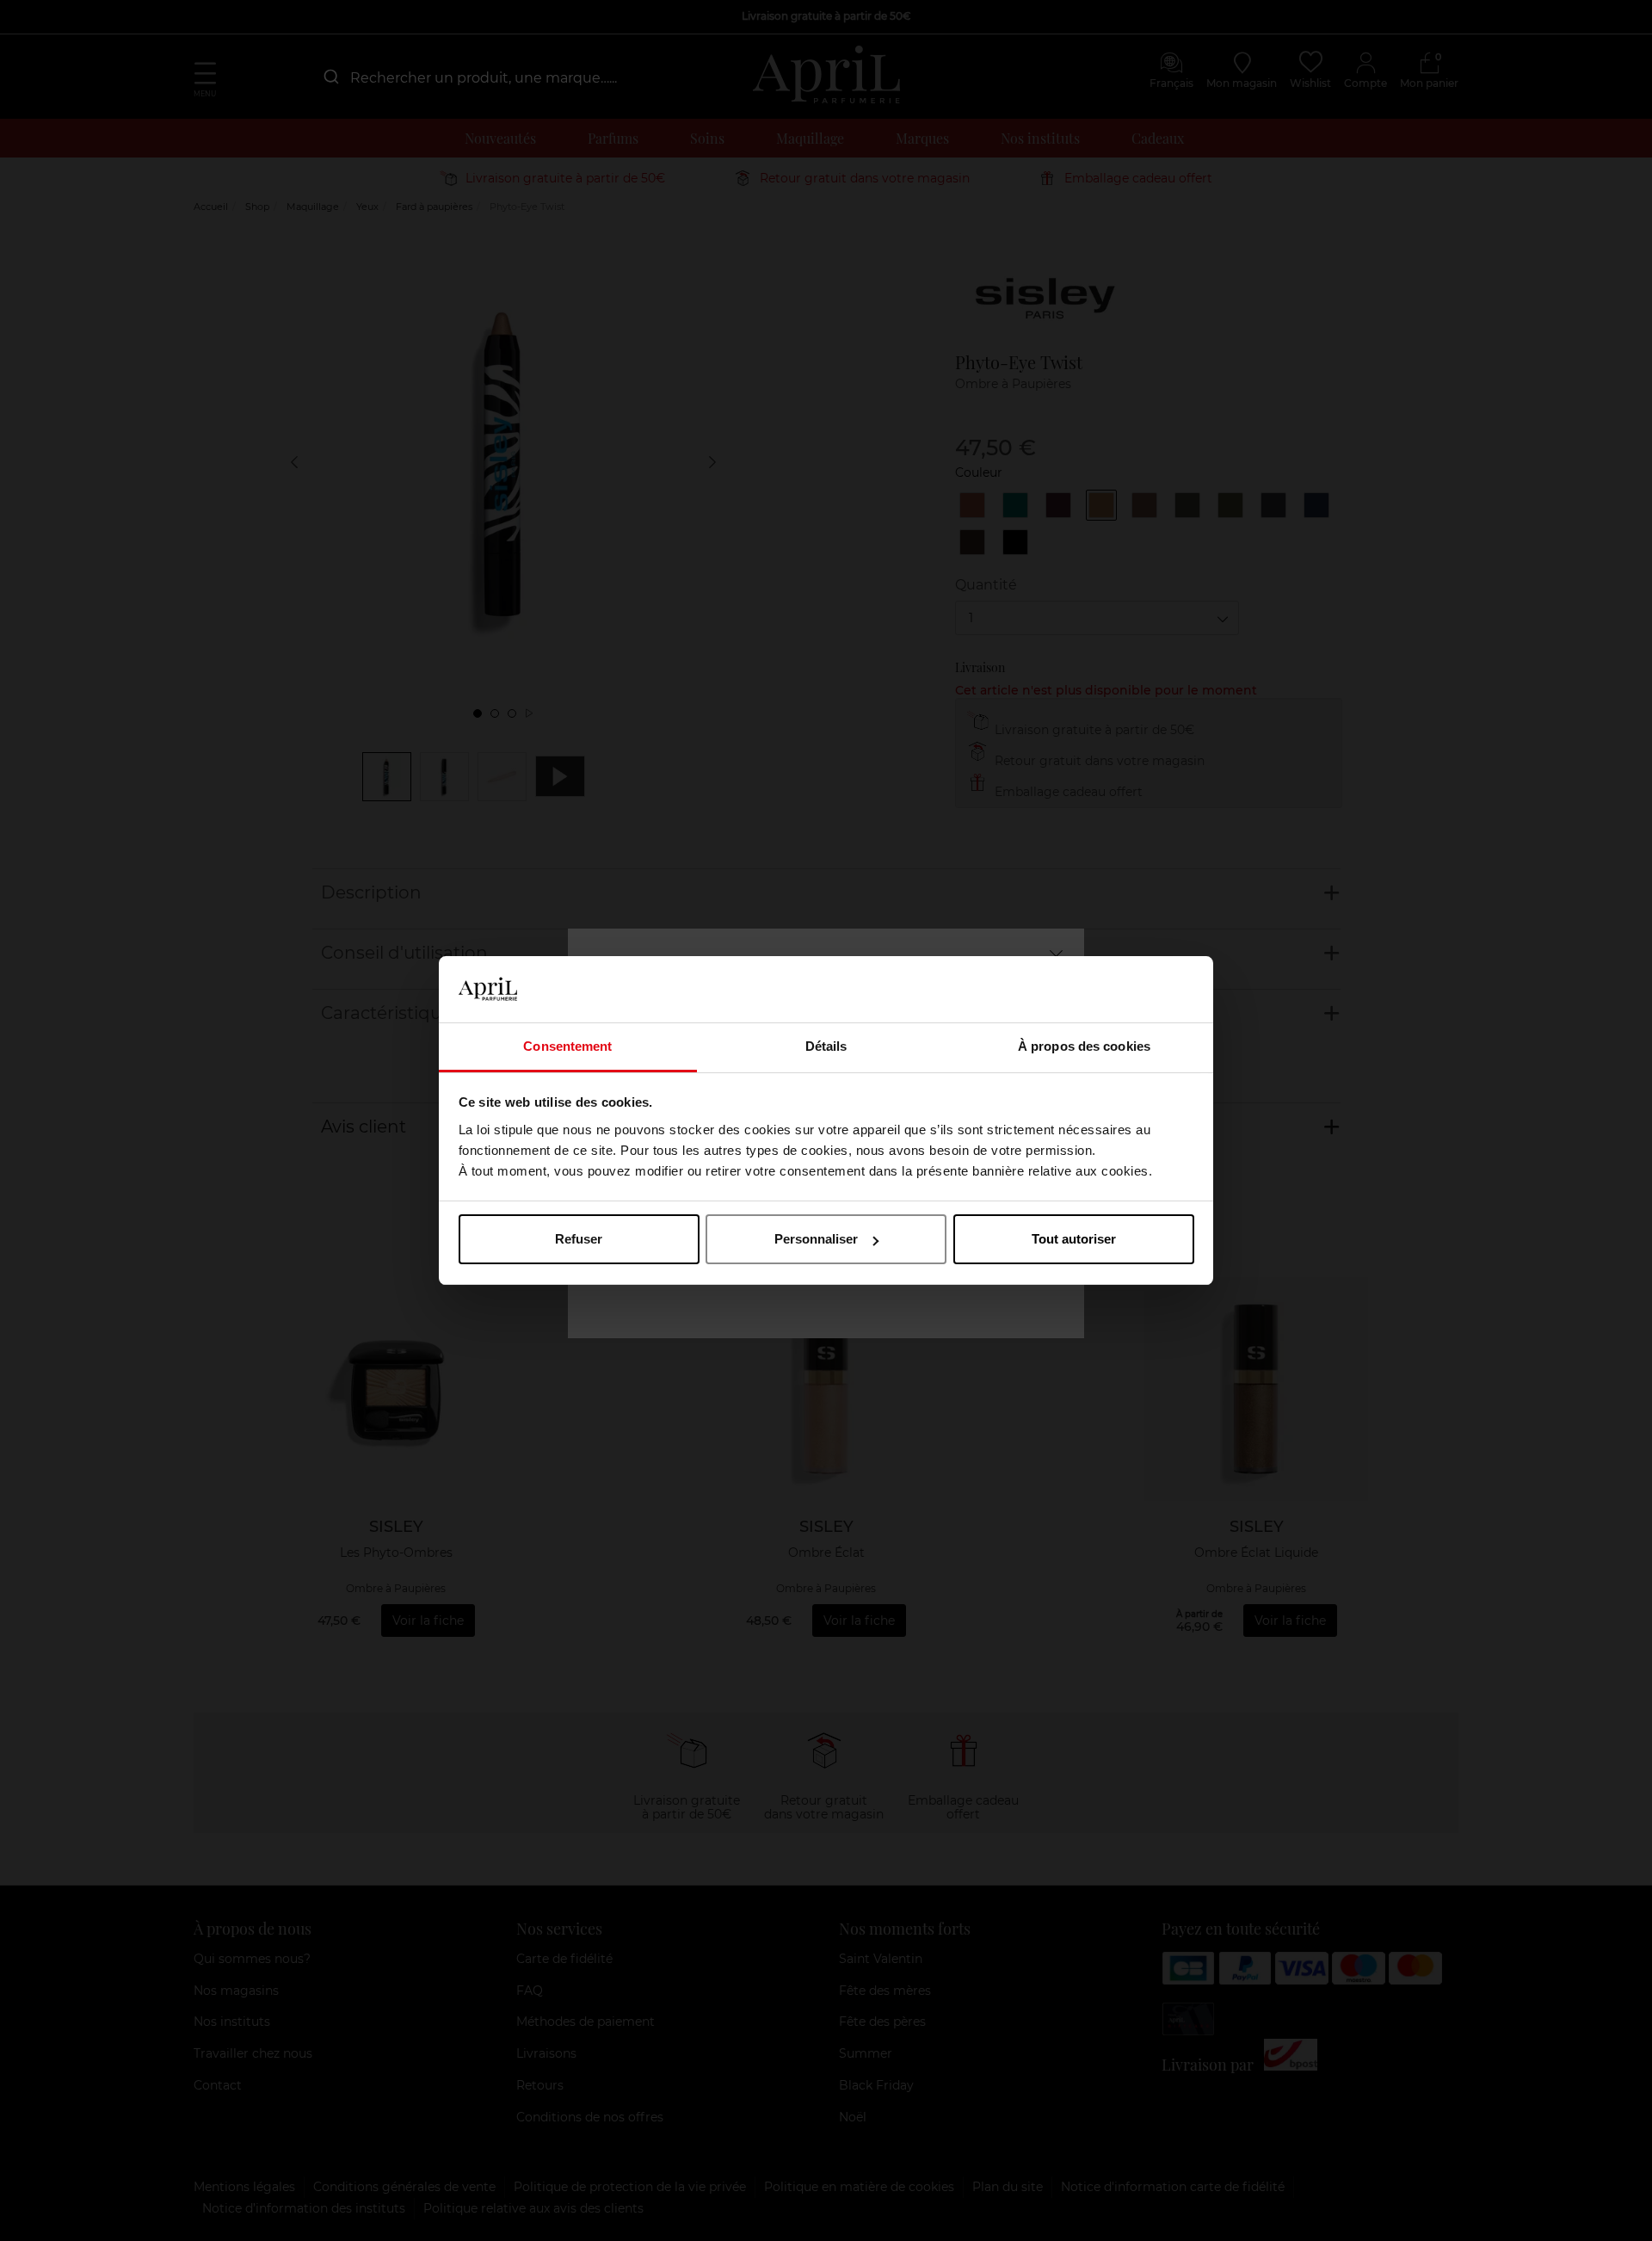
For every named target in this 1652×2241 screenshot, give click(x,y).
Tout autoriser (1074, 1239)
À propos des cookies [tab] (1084, 1046)
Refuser (579, 1239)
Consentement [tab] (567, 1046)
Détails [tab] (826, 1046)
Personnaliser (816, 1239)
